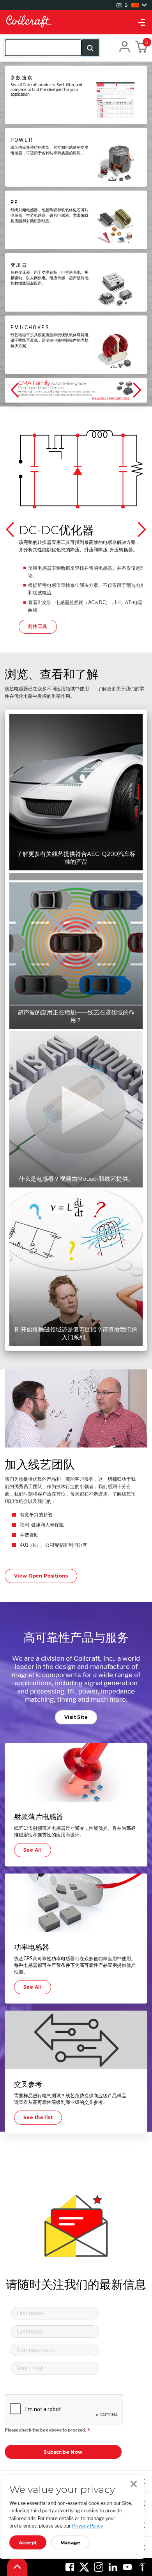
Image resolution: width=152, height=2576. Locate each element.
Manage (71, 2543)
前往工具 (38, 626)
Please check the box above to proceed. (45, 2430)
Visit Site (76, 1717)
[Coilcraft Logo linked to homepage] (76, 22)
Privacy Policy (87, 2526)
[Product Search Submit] (90, 48)
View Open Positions (41, 1576)
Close (134, 2484)
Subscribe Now (63, 2452)
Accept (28, 2543)
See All (33, 1850)
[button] (16, 390)
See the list (38, 2117)
